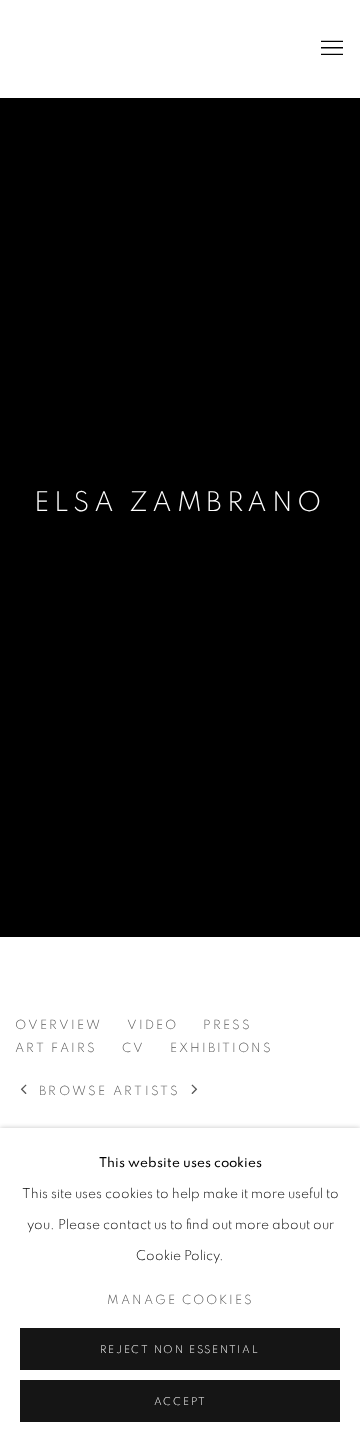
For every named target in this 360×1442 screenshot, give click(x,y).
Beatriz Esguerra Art (75, 48)
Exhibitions (221, 1048)
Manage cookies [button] (180, 1300)
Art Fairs (56, 1048)
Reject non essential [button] (179, 1349)
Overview (58, 1025)
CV (133, 1048)
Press (227, 1025)
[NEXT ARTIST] (195, 1091)
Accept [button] (180, 1401)
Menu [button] (330, 49)
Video (152, 1025)
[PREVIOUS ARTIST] (24, 1091)
